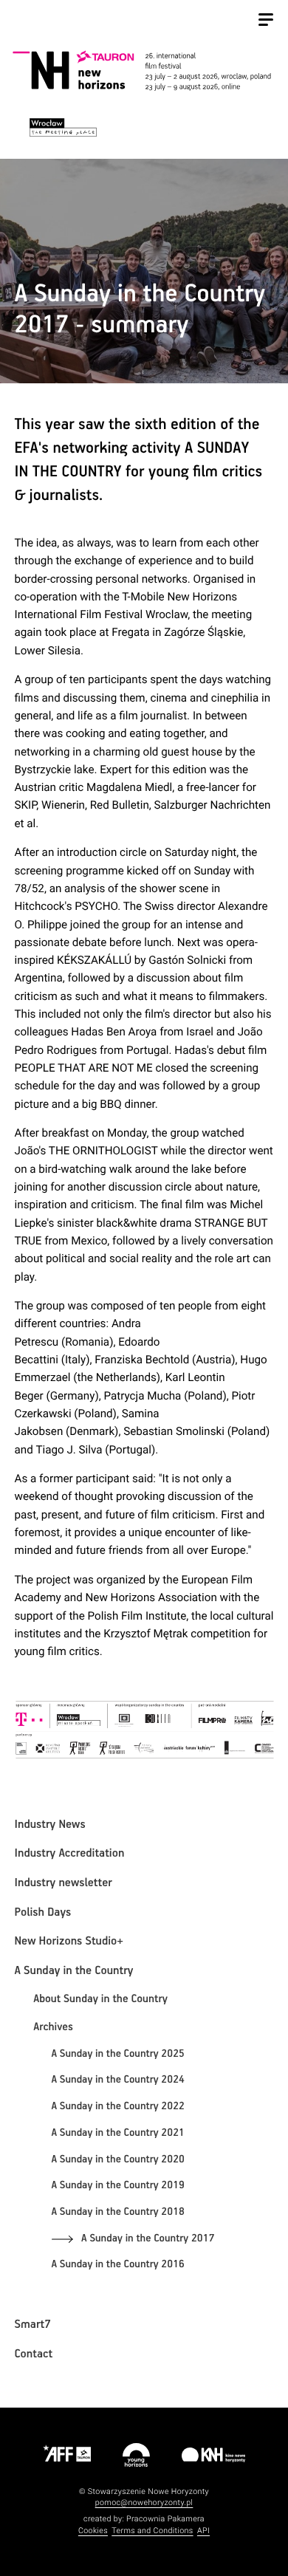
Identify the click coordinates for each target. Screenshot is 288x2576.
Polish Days (43, 1913)
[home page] (142, 72)
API (203, 2531)
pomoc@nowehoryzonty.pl (144, 2503)
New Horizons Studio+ (69, 1942)
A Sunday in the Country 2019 (118, 2186)
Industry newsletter (64, 1883)
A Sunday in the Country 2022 (118, 2107)
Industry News (50, 1825)
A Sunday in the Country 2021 (118, 2134)
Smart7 (33, 2325)
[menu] (266, 21)
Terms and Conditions (152, 2531)
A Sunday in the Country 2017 (148, 2239)
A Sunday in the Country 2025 (118, 2055)
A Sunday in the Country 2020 (118, 2160)
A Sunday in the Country (74, 1971)
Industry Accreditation (70, 1854)
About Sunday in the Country (100, 2000)
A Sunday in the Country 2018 (118, 2213)
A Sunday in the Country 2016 (118, 2265)
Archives (53, 2028)
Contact (34, 2354)
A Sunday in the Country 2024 (118, 2080)
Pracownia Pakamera (165, 2519)
